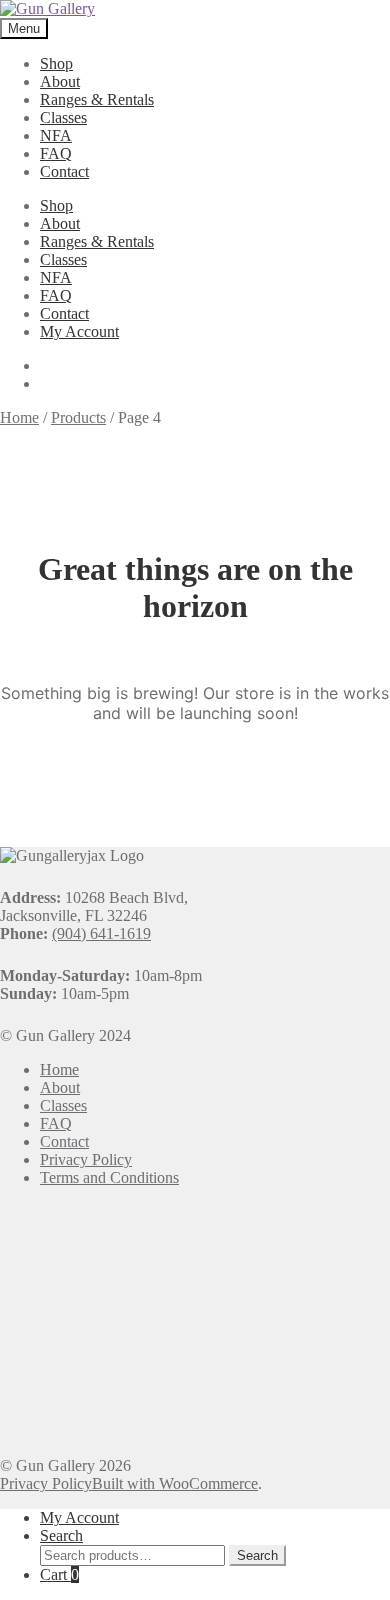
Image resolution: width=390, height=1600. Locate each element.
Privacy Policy (86, 1159)
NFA (56, 135)
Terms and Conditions (109, 1177)
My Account (79, 331)
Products (78, 417)
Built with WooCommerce (175, 1483)
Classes (63, 117)
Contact (64, 171)
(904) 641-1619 (101, 933)
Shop (56, 63)
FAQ (56, 153)
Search (61, 1535)
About (60, 81)
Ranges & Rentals (97, 99)
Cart (59, 1574)
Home (19, 417)
